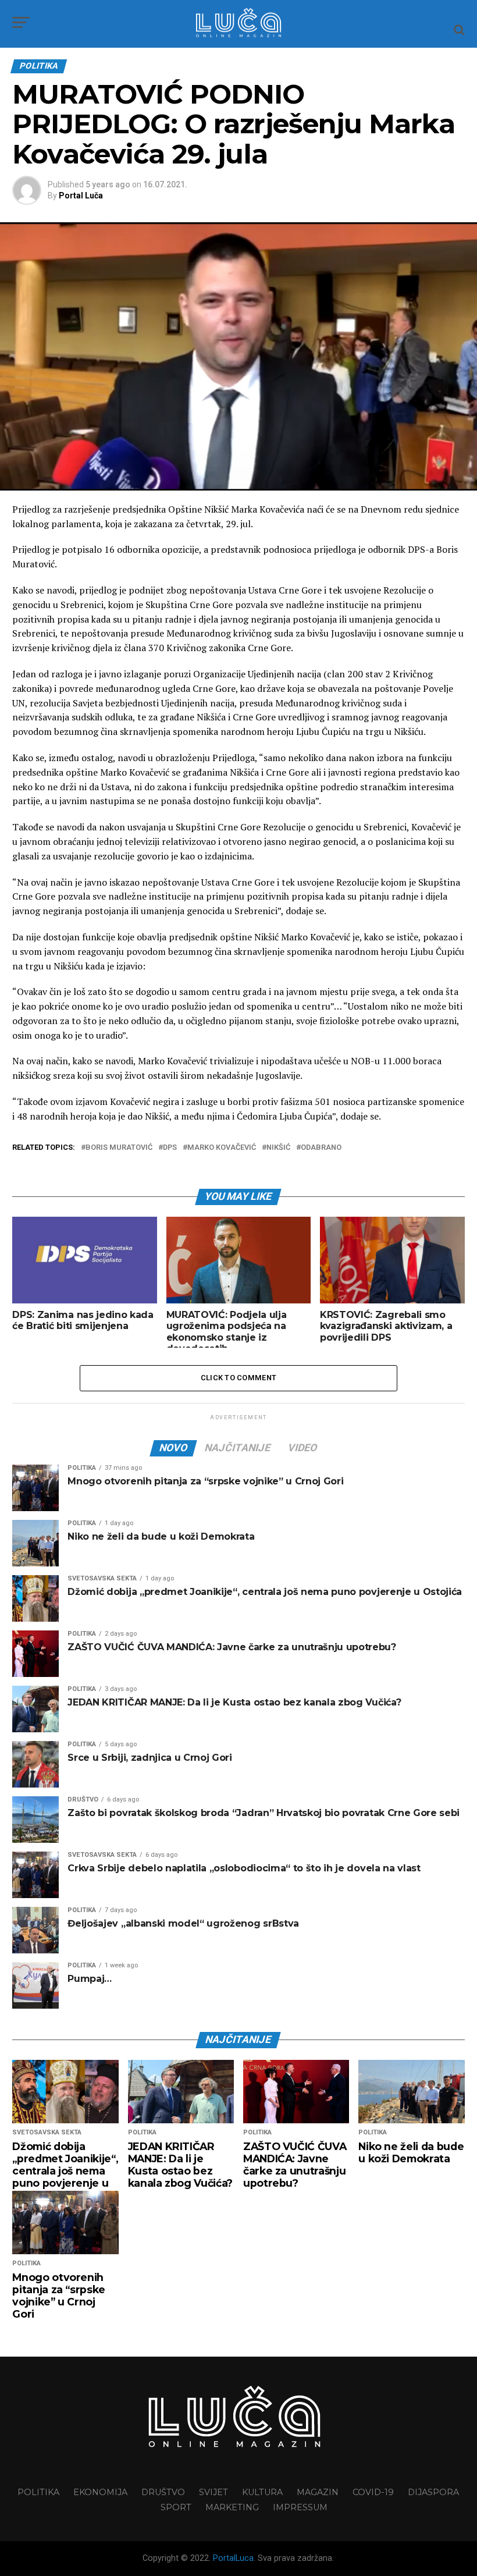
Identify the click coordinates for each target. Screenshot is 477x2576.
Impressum (300, 2507)
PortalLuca (233, 2558)
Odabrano (321, 1148)
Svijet (213, 2492)
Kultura (262, 2492)
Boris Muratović (119, 1148)
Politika (38, 2492)
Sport (176, 2507)
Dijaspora (433, 2492)
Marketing (232, 2507)
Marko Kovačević (222, 1148)
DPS (170, 1148)
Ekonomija (100, 2492)
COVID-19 (373, 2492)
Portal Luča (81, 196)
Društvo (163, 2492)
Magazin (318, 2492)
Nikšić (278, 1148)
